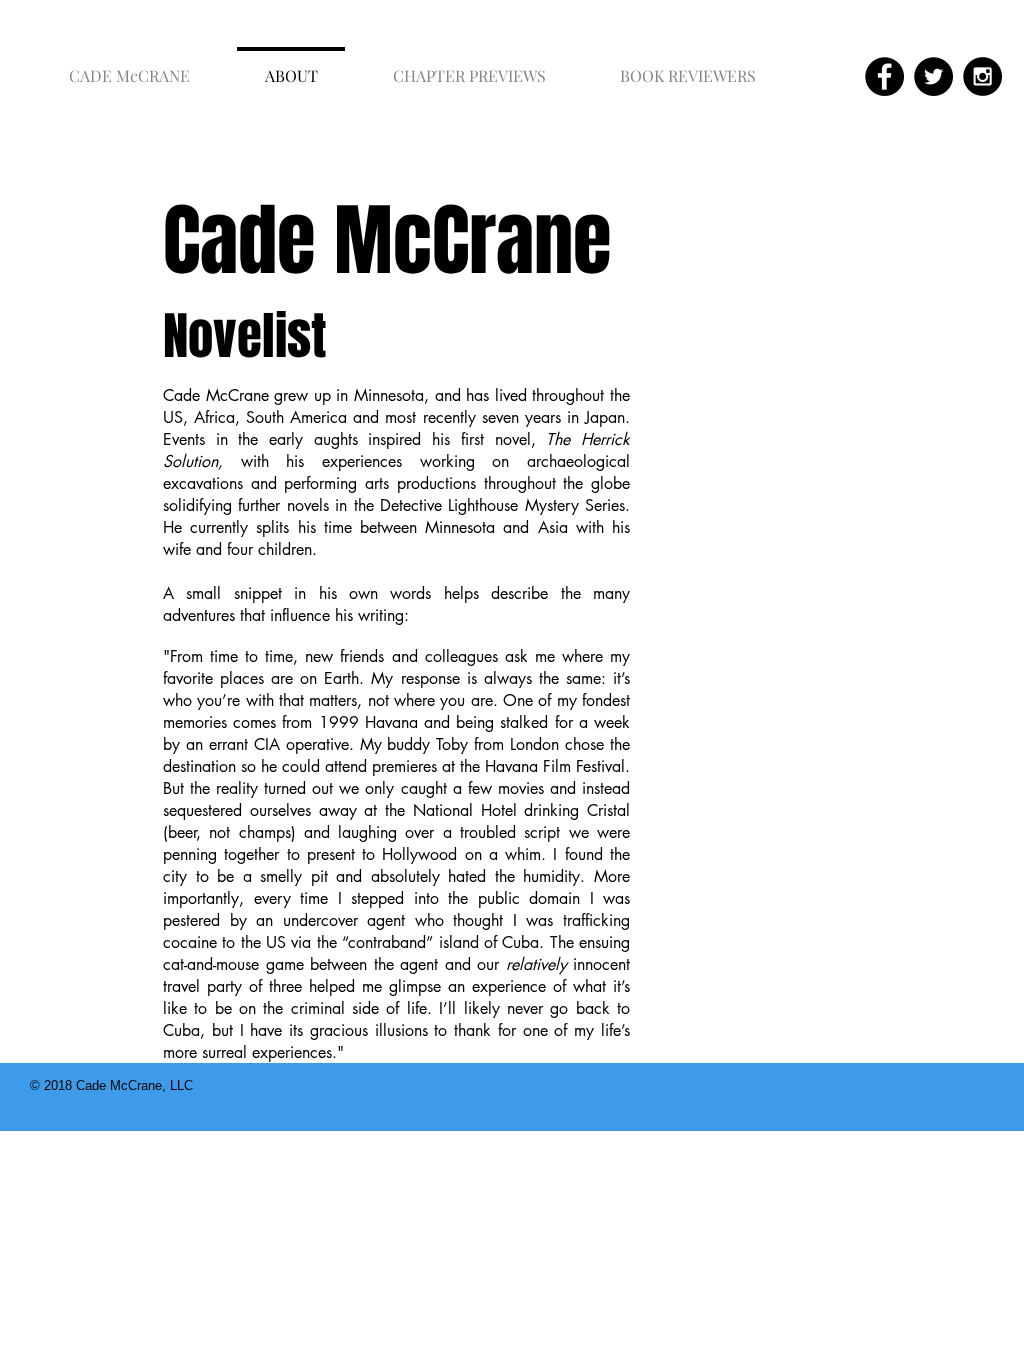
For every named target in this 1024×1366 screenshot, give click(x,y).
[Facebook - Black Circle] (884, 76)
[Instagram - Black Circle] (982, 76)
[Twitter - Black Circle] (933, 76)
